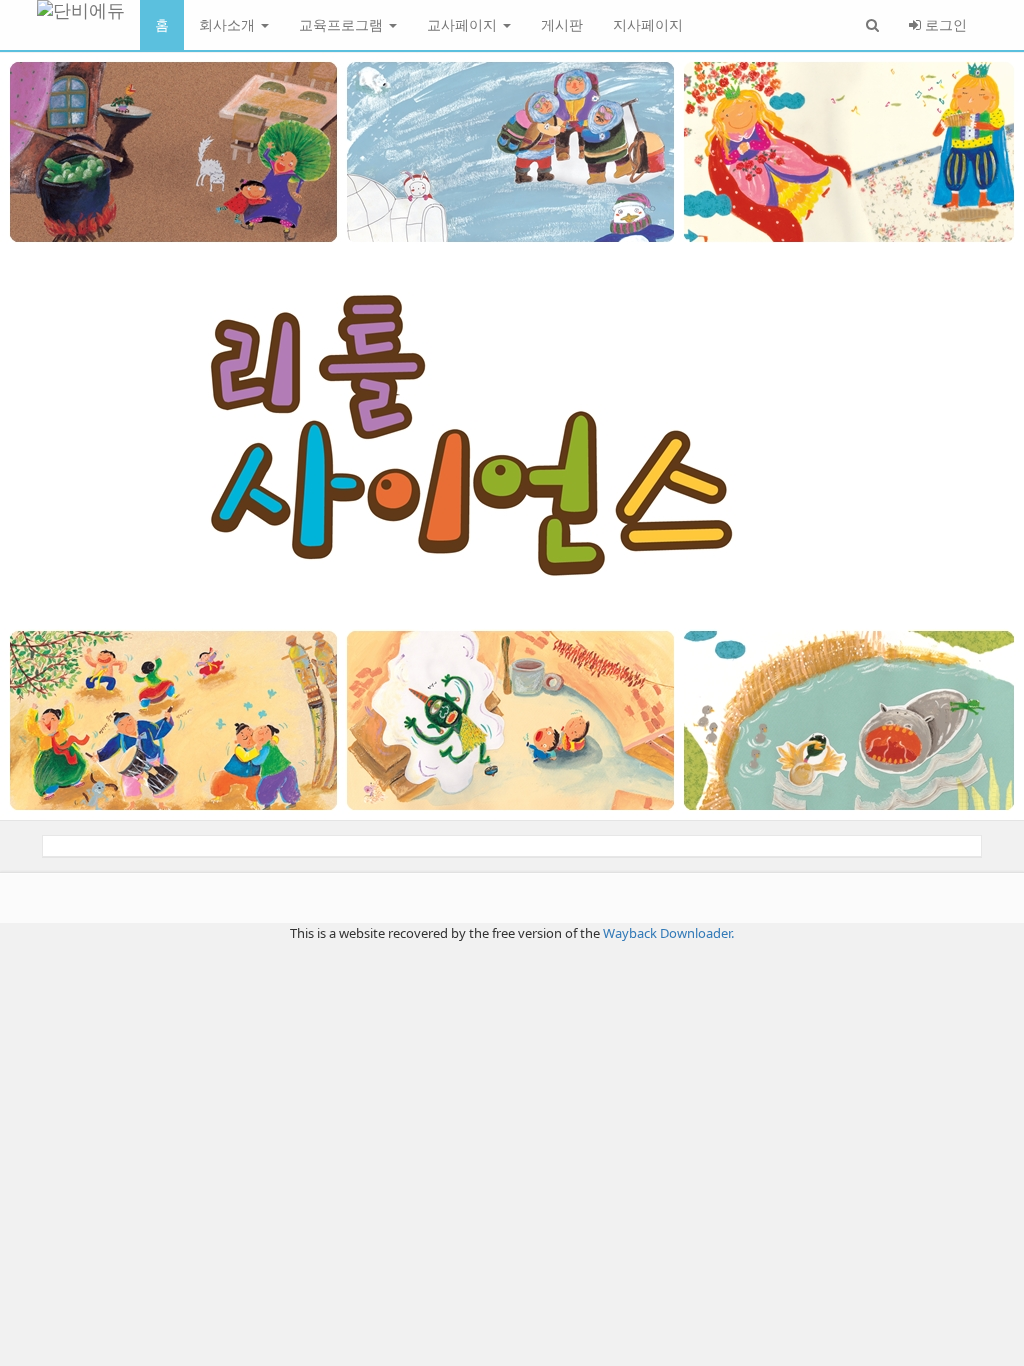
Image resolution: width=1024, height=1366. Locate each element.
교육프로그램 (343, 24)
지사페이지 (648, 24)
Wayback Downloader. (668, 933)
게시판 (562, 24)
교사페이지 (464, 24)
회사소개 (229, 24)
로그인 (944, 24)
